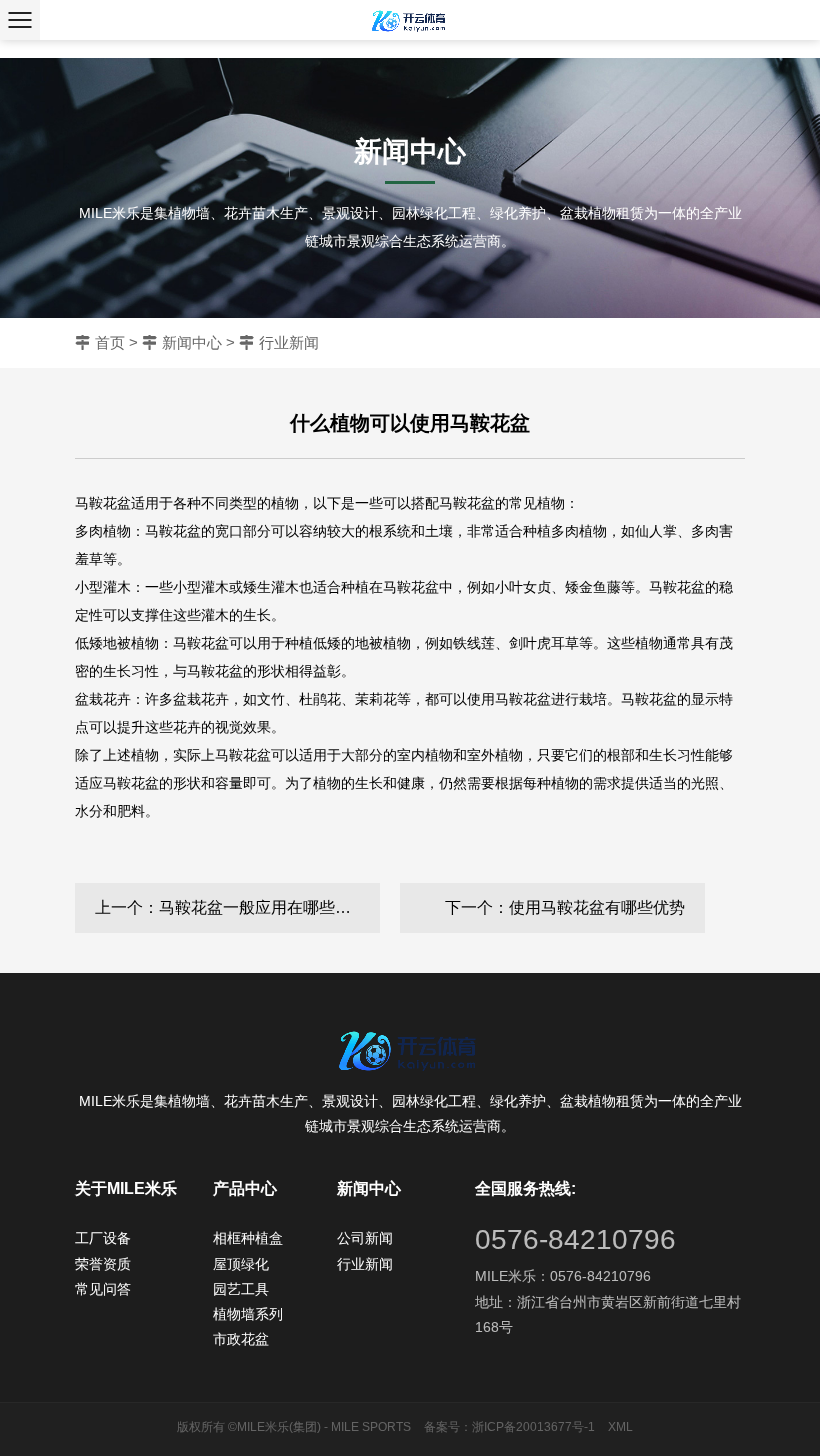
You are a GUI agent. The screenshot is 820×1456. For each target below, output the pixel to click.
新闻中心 (192, 342)
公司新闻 (365, 1238)
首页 (110, 342)
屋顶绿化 (241, 1264)
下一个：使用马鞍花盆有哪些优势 (565, 907)
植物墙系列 (248, 1314)
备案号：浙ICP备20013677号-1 (509, 1427)
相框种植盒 (248, 1238)
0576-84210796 (575, 1239)
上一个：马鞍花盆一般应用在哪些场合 (231, 907)
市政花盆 (241, 1339)
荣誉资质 (103, 1264)
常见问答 (103, 1289)
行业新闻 (289, 342)
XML (620, 1427)
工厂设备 (103, 1238)
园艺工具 (241, 1289)
